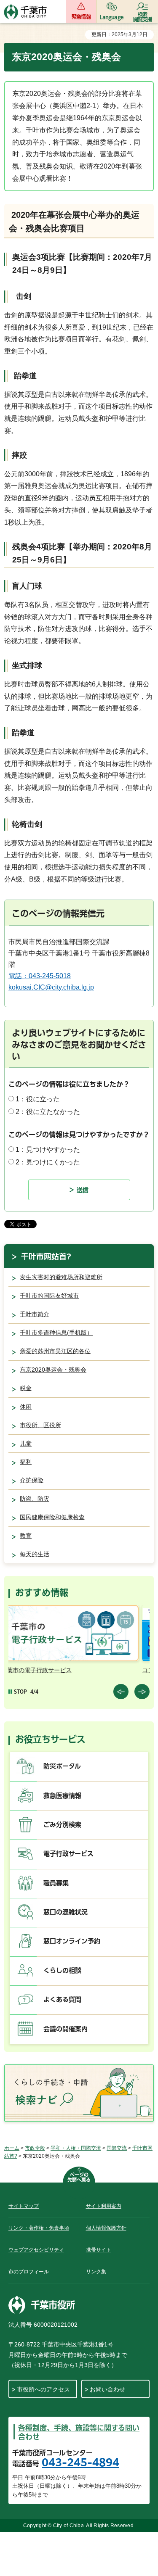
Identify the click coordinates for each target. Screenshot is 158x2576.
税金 (26, 1388)
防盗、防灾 (35, 1499)
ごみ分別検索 (62, 1825)
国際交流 (117, 2148)
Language (111, 17)
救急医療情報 (62, 1796)
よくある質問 (62, 1999)
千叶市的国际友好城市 (49, 1296)
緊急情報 (81, 17)
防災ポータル (62, 1766)
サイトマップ (24, 2206)
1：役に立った (38, 1099)
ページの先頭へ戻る (79, 2177)
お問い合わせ (107, 2389)
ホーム (12, 2148)
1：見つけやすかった (48, 1149)
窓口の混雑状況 (66, 1912)
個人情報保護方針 (106, 2228)
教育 (26, 1536)
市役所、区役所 (40, 1425)
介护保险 (32, 1480)
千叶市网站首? (46, 1256)
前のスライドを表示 (121, 1692)
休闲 (26, 1407)
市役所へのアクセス (43, 2389)
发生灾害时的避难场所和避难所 (61, 1277)
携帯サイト (99, 2250)
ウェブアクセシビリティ (36, 2250)
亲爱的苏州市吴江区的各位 (55, 1351)
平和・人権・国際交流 (76, 2148)
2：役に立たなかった (48, 1112)
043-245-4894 (80, 2463)
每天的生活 (35, 1554)
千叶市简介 (35, 1314)
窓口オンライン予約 (72, 1941)
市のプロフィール (29, 2272)
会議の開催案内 (66, 2029)
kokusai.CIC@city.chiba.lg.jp (51, 987)
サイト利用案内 (104, 2206)
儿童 (26, 1444)
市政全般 (35, 2148)
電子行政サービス (68, 1854)
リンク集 (96, 2272)
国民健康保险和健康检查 (52, 1517)
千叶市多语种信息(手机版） (56, 1333)
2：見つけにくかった (48, 1162)
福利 (26, 1462)
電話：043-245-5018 (40, 976)
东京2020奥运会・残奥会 (53, 1370)
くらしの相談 (62, 1970)
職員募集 (56, 1883)
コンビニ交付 (34, 1670)
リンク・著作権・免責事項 (39, 2228)
